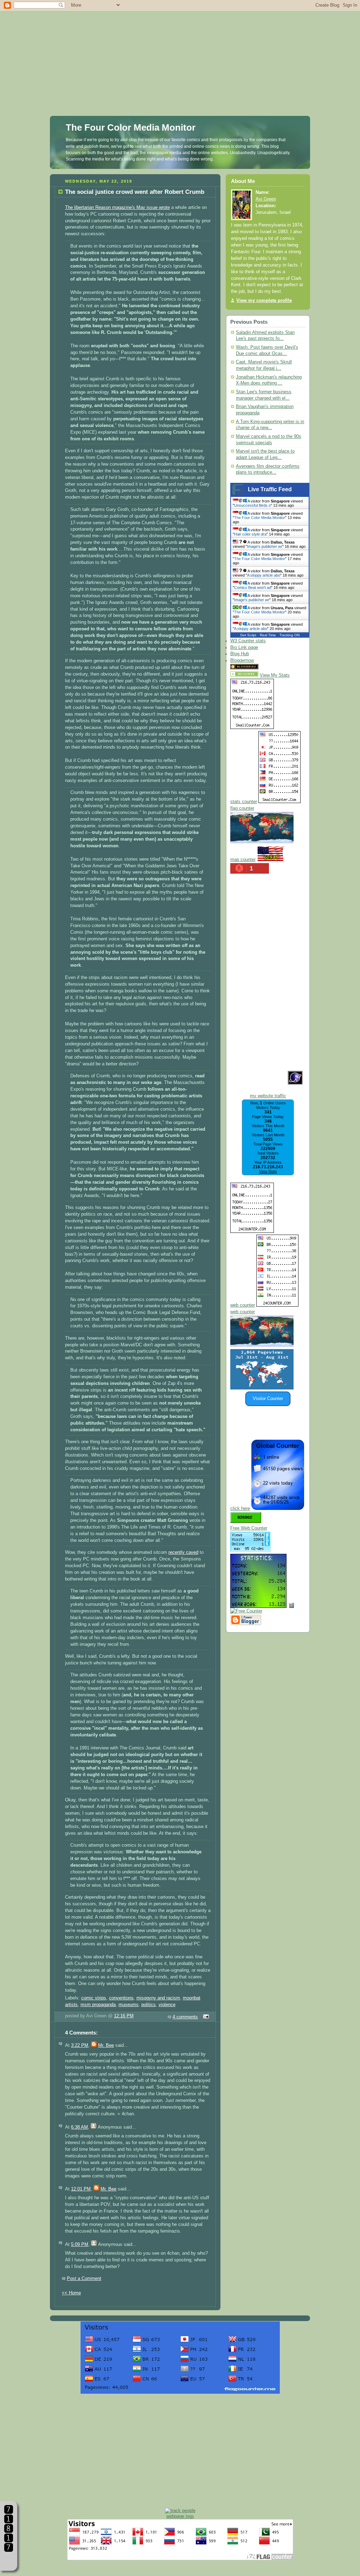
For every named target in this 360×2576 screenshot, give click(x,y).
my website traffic (268, 1096)
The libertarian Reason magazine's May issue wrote (117, 208)
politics (149, 2005)
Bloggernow (242, 661)
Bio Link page (244, 648)
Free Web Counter (249, 1528)
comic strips (94, 1998)
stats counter (244, 802)
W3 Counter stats (248, 641)
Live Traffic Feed (270, 489)
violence (167, 2005)
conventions (121, 1998)
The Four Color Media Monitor (131, 127)
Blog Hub (240, 654)
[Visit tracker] (262, 1388)
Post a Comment (84, 2279)
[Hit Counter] (272, 668)
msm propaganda (98, 2005)
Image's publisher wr (265, 546)
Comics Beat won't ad (253, 587)
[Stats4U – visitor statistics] (258, 1604)
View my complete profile (264, 301)
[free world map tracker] (262, 842)
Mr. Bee (106, 2045)
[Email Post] (205, 2017)
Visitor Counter (268, 1399)
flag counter (242, 808)
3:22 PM (80, 2045)
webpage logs (180, 2516)
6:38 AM (79, 2127)
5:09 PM (80, 2245)
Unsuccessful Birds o (252, 505)
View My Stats (275, 675)
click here (240, 1509)
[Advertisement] (180, 49)
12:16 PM (124, 2016)
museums (128, 2005)
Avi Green (266, 199)
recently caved (183, 1552)
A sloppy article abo (264, 575)
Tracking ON (290, 635)
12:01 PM (81, 2189)
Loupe (9, 2560)
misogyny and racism (158, 1998)
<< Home (71, 2293)
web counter (243, 1305)
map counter (243, 860)
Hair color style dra (250, 534)
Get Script (248, 635)
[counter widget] (262, 1346)
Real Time (268, 635)
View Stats (268, 1171)
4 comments (185, 2017)
